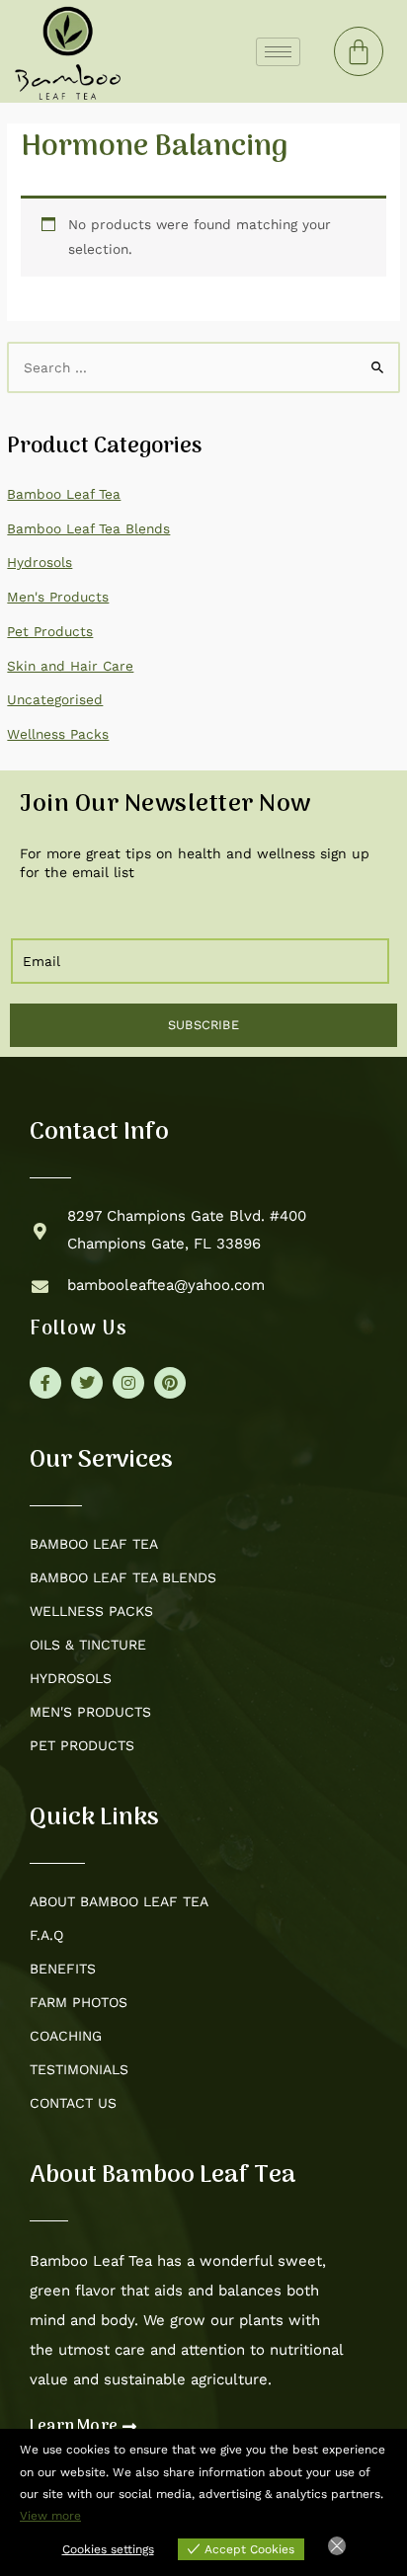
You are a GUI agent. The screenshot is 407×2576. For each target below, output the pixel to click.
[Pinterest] (170, 1383)
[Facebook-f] (45, 1383)
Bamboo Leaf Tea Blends (88, 528)
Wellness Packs (58, 734)
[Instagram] (128, 1383)
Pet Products (50, 631)
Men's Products (58, 597)
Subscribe (203, 1025)
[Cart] (359, 51)
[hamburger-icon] (278, 52)
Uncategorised (55, 699)
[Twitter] (87, 1383)
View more (50, 2516)
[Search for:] (203, 367)
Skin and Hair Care (70, 666)
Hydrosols (40, 562)
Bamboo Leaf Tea (64, 494)
